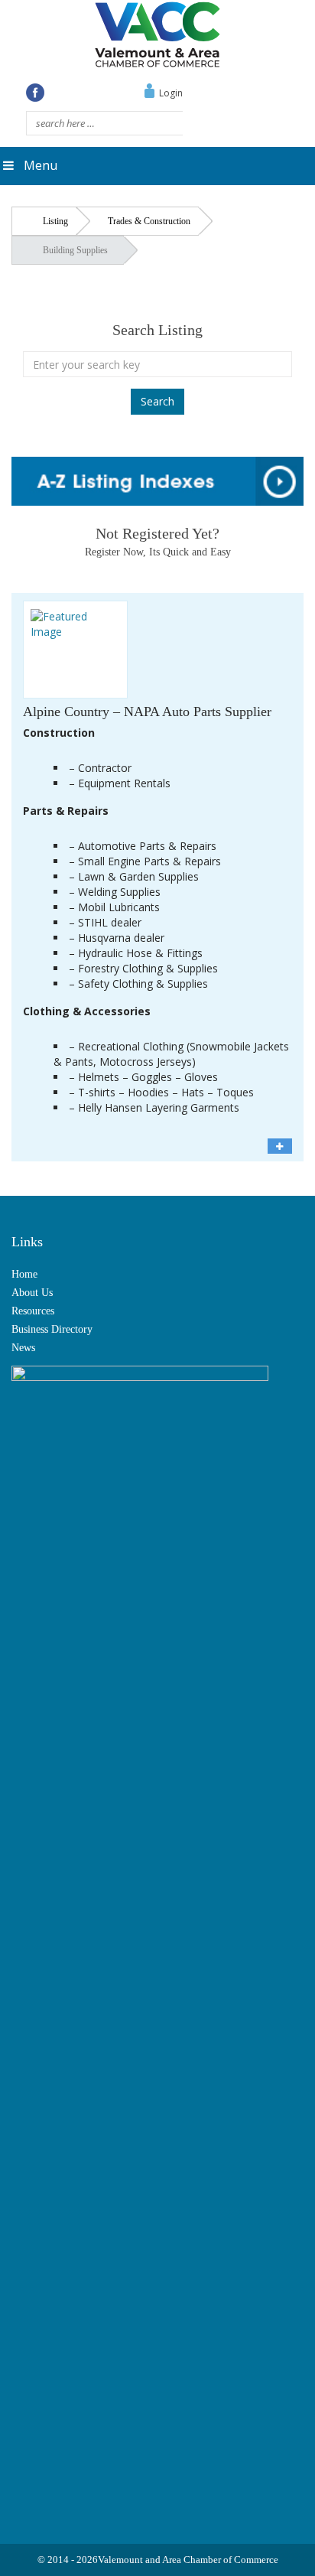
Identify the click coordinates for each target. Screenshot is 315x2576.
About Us (32, 1293)
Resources (33, 1311)
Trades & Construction (149, 221)
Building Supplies (75, 250)
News (23, 1348)
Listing (55, 221)
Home (24, 1274)
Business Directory (52, 1329)
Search (157, 401)
